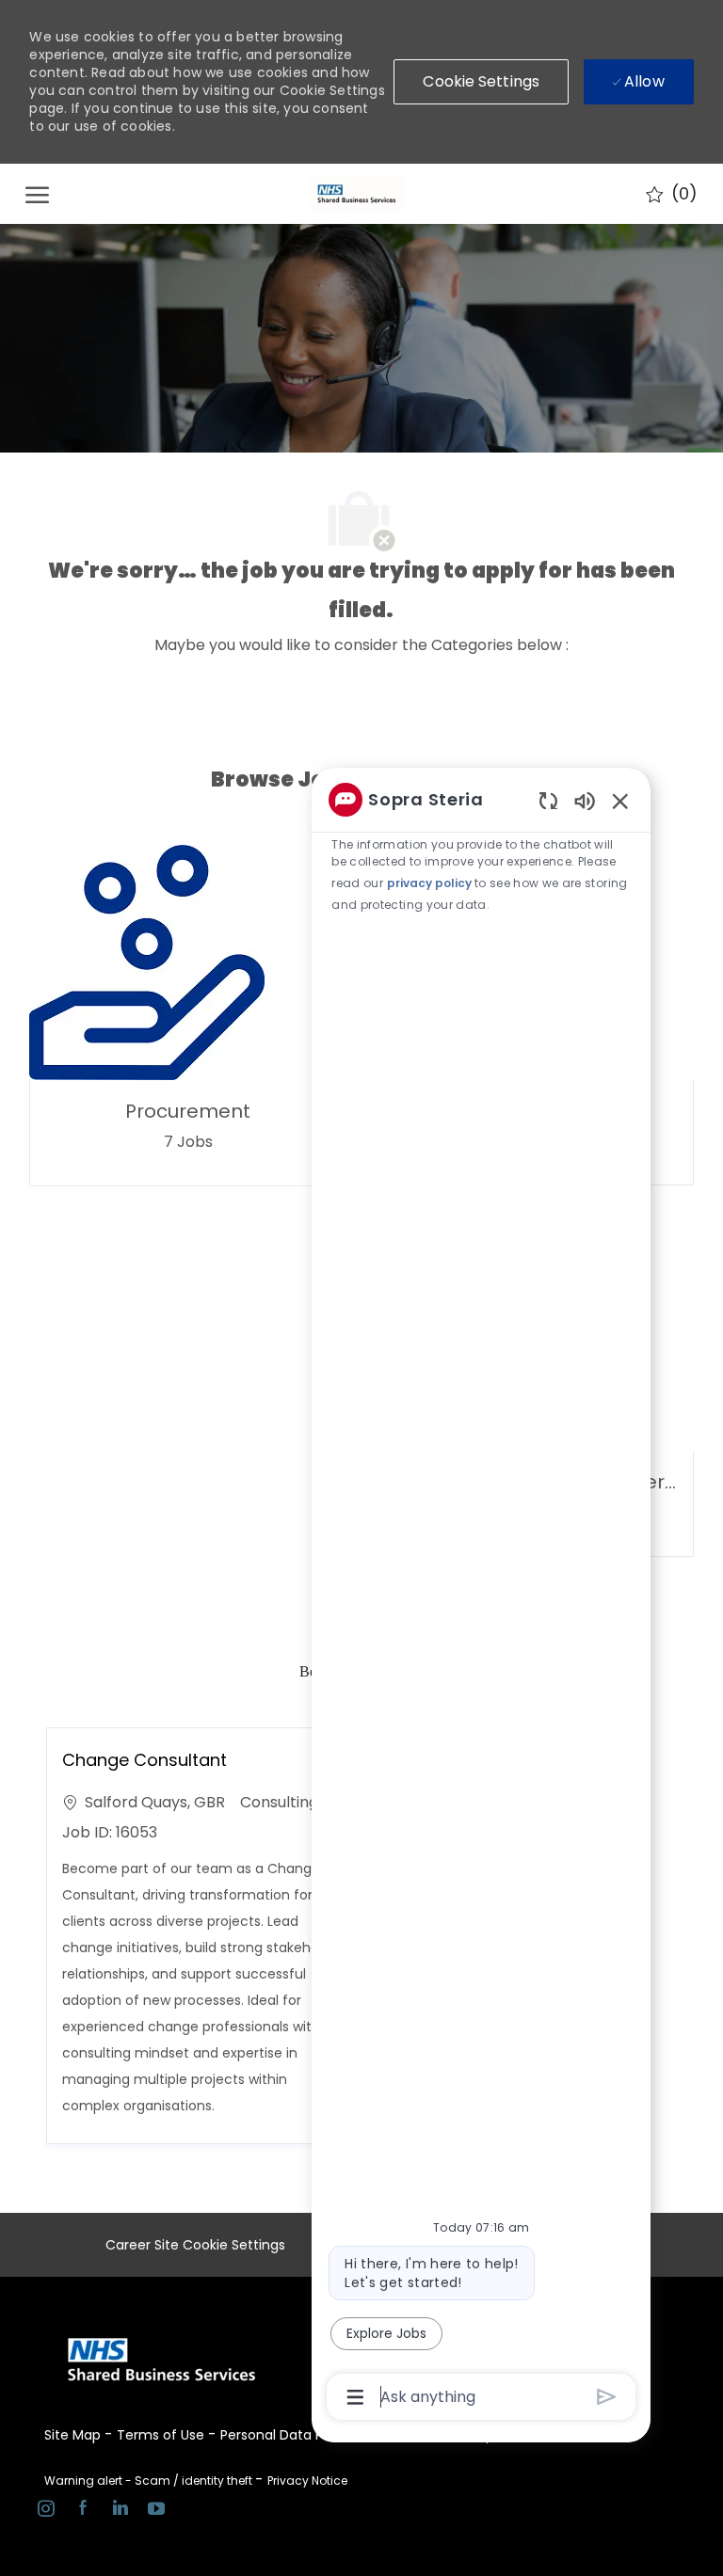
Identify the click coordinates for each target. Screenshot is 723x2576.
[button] (481, 82)
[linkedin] (119, 2511)
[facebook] (82, 2511)
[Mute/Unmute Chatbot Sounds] (585, 800)
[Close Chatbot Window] (620, 801)
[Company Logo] (357, 194)
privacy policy (429, 883)
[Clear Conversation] (548, 800)
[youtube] (156, 2511)
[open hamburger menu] (37, 194)
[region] (481, 1597)
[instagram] (46, 2511)
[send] (607, 2397)
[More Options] (355, 2397)
